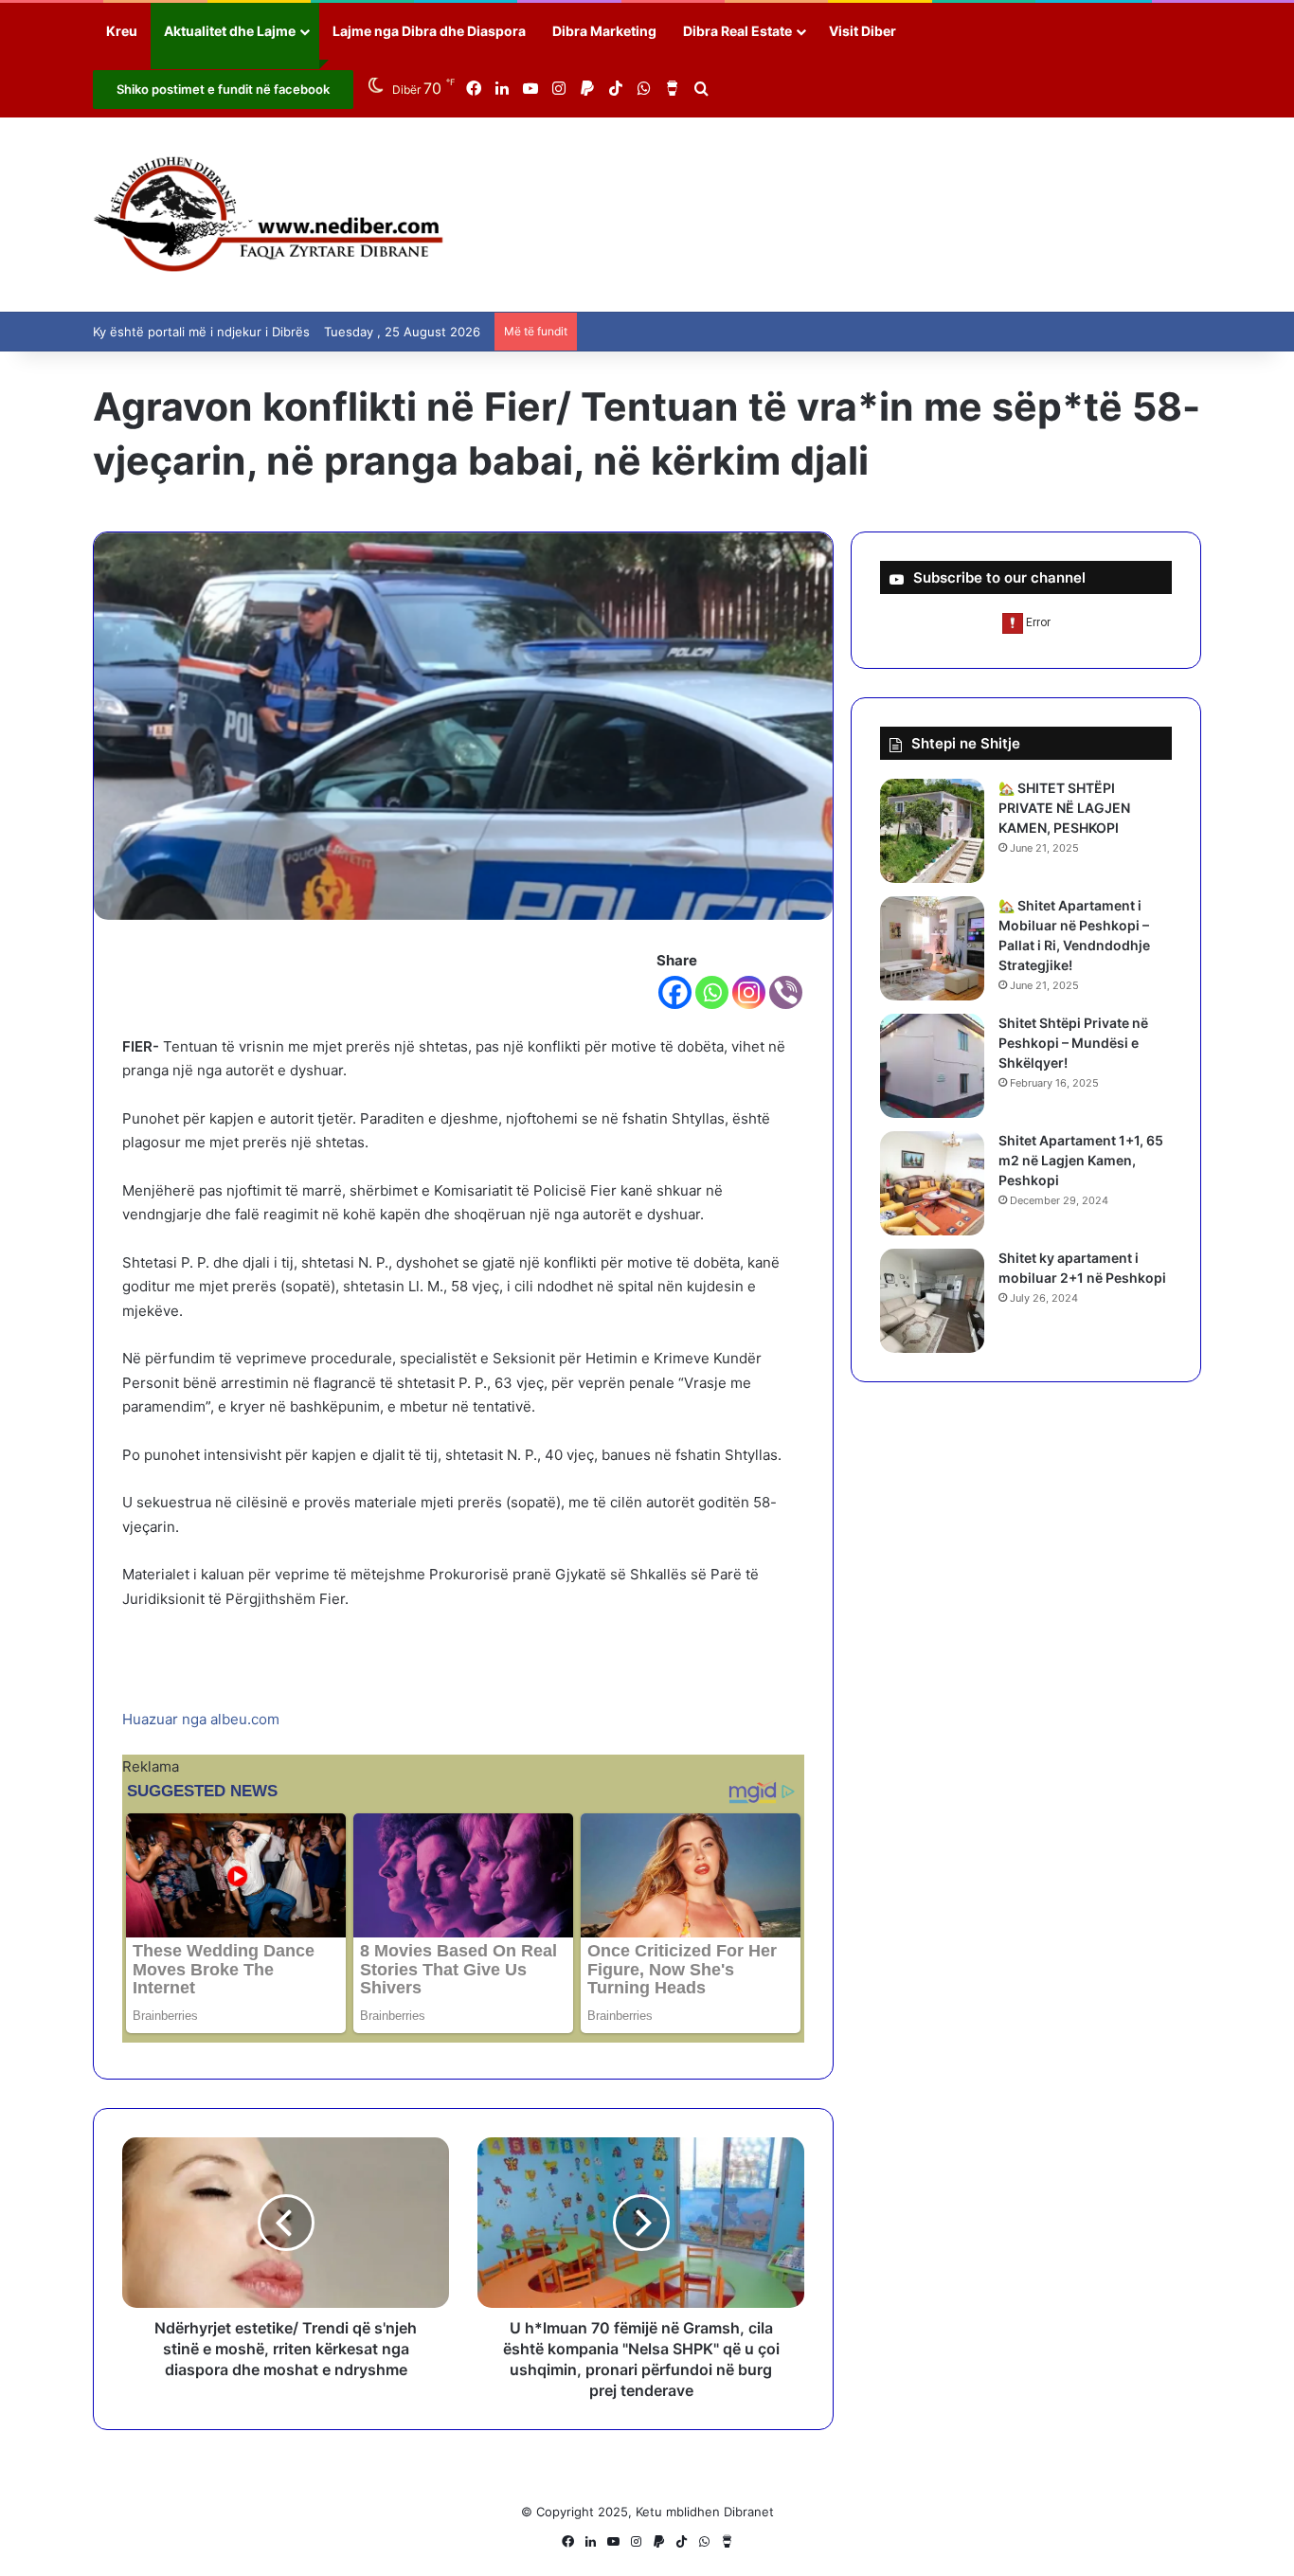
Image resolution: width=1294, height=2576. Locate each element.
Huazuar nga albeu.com (201, 1719)
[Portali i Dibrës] (269, 215)
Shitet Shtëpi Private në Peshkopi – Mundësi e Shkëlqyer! (1073, 1043)
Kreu (122, 31)
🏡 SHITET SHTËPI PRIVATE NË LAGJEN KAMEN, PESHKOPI (1064, 808)
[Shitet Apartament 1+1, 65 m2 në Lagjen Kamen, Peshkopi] (932, 1183)
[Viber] (786, 992)
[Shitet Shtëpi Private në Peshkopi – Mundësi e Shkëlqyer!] (932, 1066)
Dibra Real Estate (737, 31)
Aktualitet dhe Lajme (230, 31)
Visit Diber (863, 31)
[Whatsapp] (712, 992)
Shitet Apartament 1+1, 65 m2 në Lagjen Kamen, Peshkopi (1081, 1160)
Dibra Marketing (604, 31)
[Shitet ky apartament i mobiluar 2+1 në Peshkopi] (932, 1301)
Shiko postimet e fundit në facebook (223, 89)
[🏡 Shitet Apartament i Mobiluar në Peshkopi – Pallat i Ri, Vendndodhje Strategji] (932, 948)
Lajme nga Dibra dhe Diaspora (429, 31)
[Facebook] (675, 992)
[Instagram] (749, 992)
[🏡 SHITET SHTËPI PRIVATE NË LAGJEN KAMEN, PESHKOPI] (932, 831)
